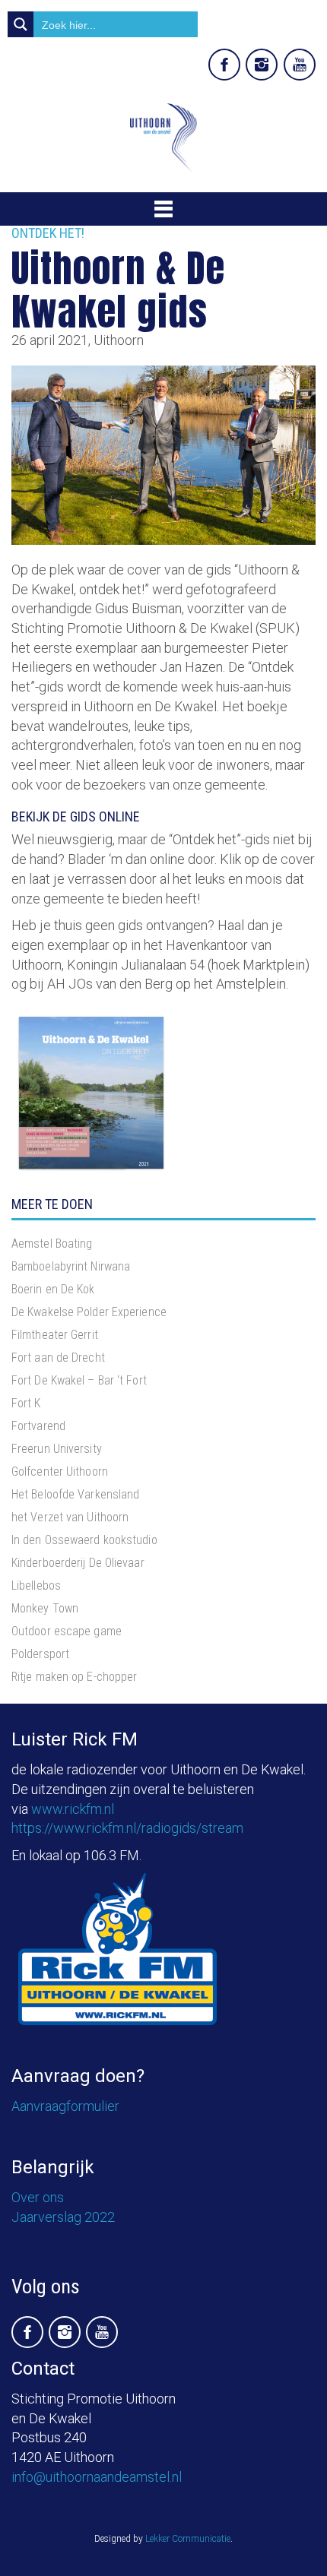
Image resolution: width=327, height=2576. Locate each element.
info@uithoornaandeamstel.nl (97, 2477)
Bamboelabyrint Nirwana (71, 1266)
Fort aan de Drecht (58, 1358)
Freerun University (57, 1449)
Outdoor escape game (67, 1631)
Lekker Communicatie (188, 2539)
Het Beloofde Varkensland (75, 1494)
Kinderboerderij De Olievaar (78, 1563)
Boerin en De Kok (53, 1289)
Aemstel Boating (52, 1244)
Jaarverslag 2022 (63, 2217)
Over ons (38, 2197)
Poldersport (40, 1654)
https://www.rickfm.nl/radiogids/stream (127, 1828)
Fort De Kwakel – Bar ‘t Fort (79, 1380)
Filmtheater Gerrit (55, 1335)
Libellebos (36, 1585)
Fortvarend (38, 1426)
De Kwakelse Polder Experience (89, 1312)
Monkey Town (45, 1608)
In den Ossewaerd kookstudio (84, 1540)
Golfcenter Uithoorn (60, 1472)
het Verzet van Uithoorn (70, 1517)
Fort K (26, 1403)
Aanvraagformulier (65, 2106)
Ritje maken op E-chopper (74, 1677)
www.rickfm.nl (73, 1809)
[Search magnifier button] (21, 24)
